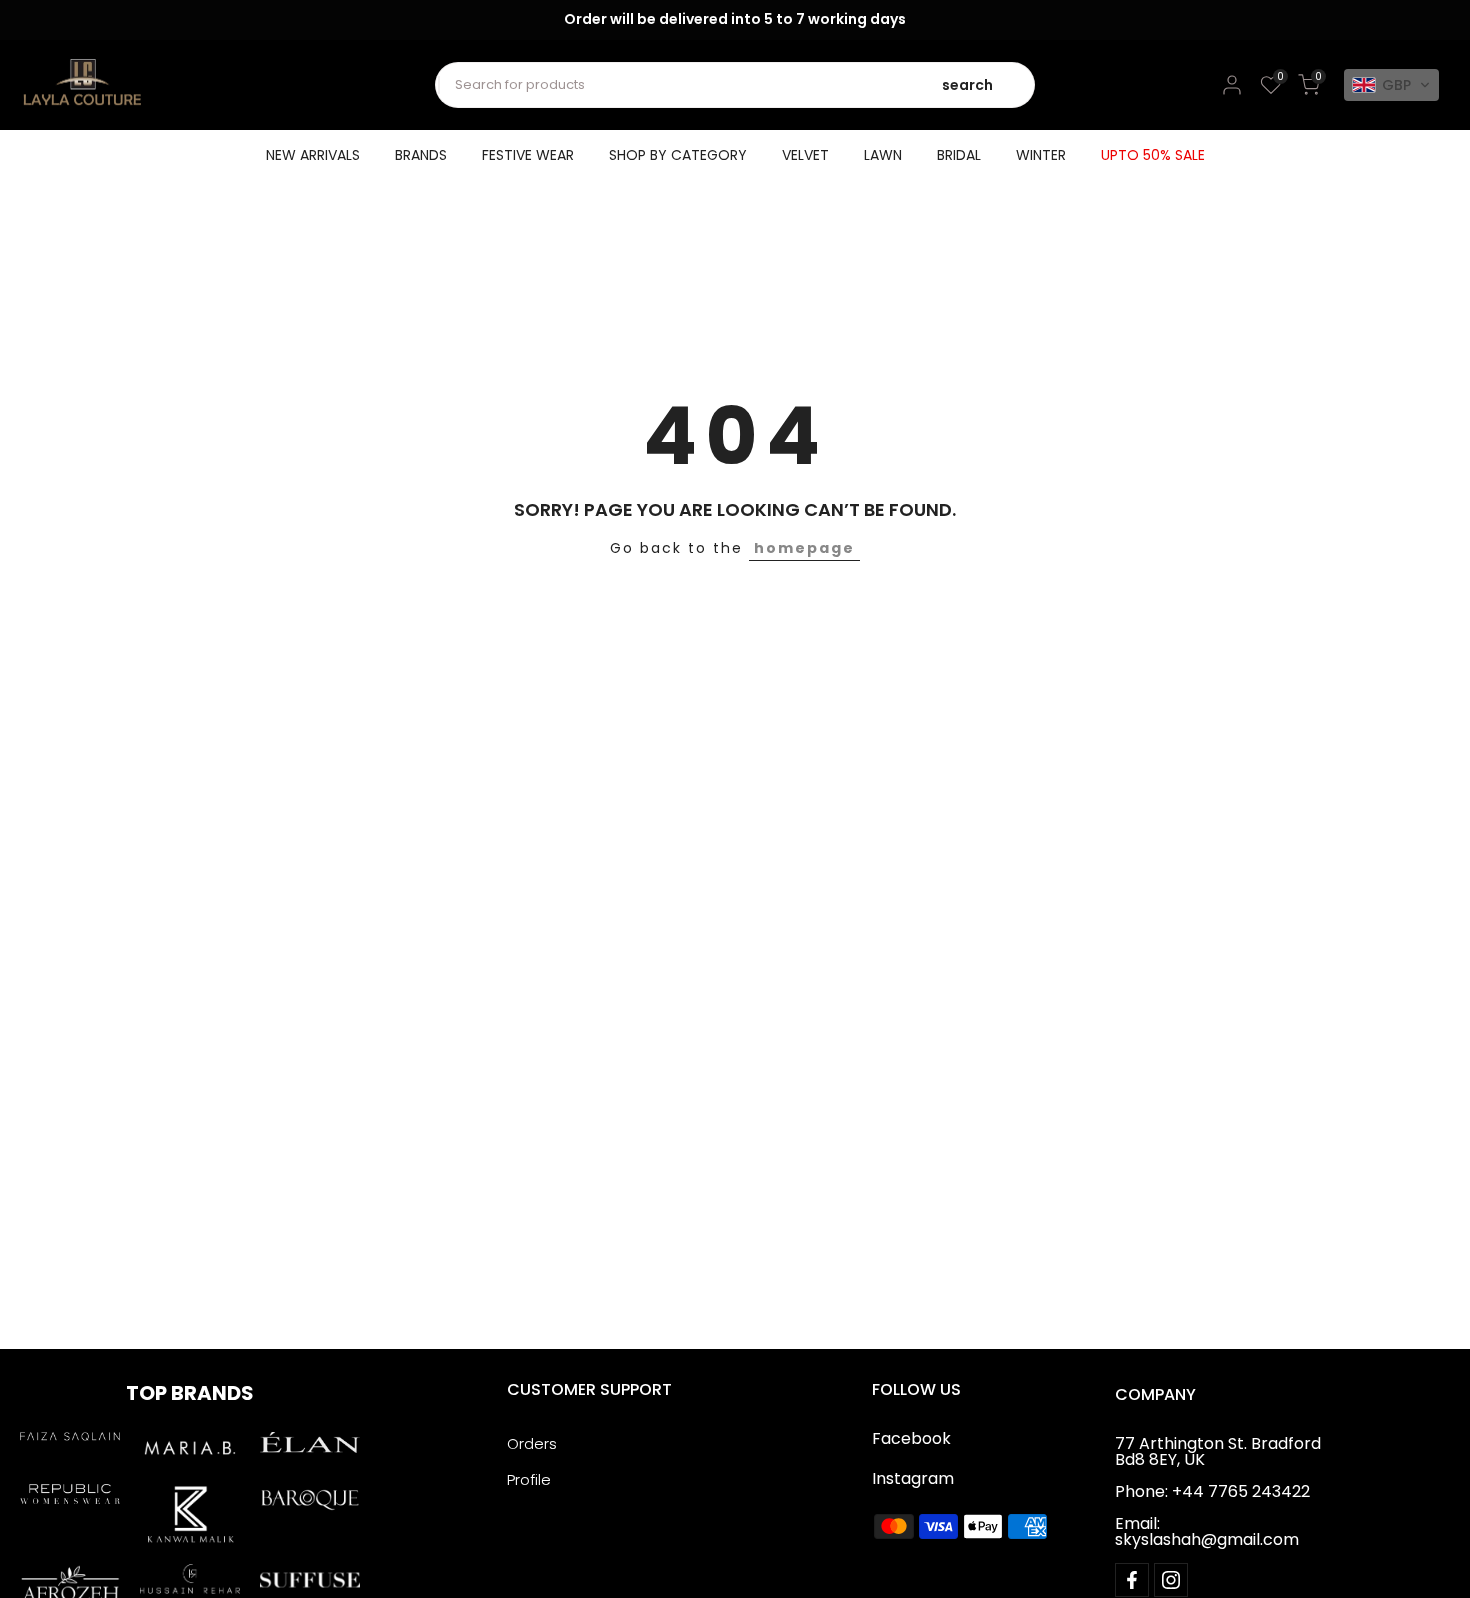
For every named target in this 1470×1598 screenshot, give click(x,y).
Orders (532, 1443)
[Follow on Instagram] (1171, 1580)
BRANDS (421, 155)
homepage (804, 548)
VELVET (805, 155)
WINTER (1041, 155)
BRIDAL (959, 155)
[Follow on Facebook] (1132, 1580)
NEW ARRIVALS (313, 155)
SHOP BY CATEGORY (678, 155)
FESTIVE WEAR (528, 155)
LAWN (883, 155)
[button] (1391, 85)
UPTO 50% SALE (1153, 155)
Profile (529, 1479)
